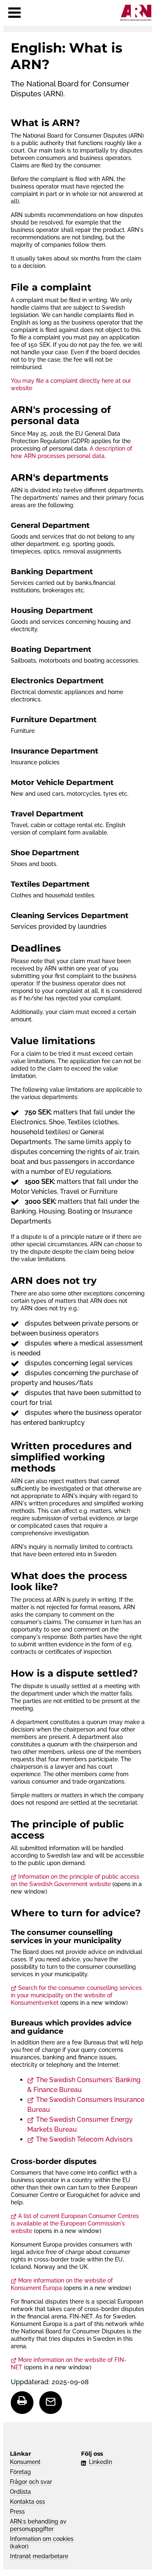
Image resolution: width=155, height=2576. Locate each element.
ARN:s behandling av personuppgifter (38, 2525)
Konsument (25, 2462)
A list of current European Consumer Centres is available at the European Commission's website (75, 2223)
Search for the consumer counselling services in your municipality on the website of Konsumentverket (76, 1995)
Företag (20, 2472)
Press (17, 2512)
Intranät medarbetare (39, 2556)
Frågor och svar (31, 2482)
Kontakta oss (27, 2502)
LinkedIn (100, 2462)
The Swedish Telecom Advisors (84, 2139)
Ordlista (20, 2492)
